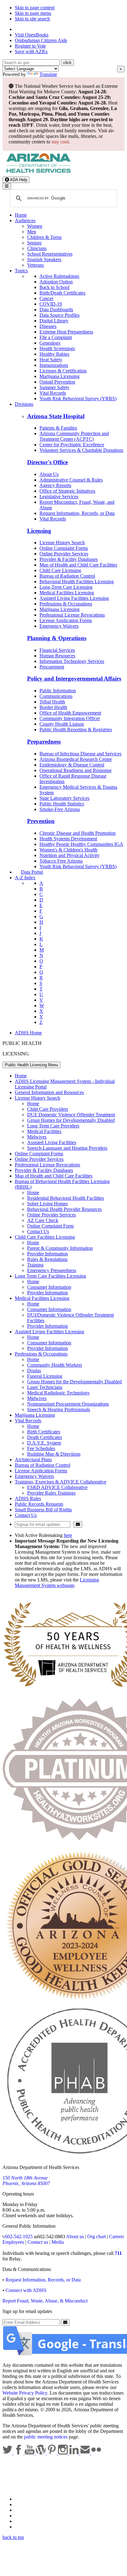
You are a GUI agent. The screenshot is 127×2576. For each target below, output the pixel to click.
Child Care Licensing (60, 570)
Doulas (34, 1371)
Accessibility (27, 2510)
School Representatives (50, 254)
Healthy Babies (54, 354)
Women (35, 226)
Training (35, 1265)
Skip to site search (32, 19)
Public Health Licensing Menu (31, 1065)
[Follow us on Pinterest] (52, 2453)
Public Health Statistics (62, 804)
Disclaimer (25, 2516)
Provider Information (47, 1254)
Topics (21, 271)
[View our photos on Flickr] (96, 2453)
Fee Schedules (41, 1448)
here (68, 1535)
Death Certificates (45, 1437)
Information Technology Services (72, 661)
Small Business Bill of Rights (43, 1510)
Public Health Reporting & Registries (76, 730)
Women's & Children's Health (68, 850)
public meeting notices (46, 2437)
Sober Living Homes (47, 1204)
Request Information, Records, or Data (77, 513)
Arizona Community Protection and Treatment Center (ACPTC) (74, 436)
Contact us (38, 2242)
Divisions (24, 404)
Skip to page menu (33, 13)
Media (58, 2242)
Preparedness (44, 742)
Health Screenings (57, 348)
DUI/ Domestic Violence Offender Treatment (71, 1115)
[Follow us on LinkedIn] (75, 2453)
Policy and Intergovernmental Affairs (74, 679)
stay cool (60, 142)
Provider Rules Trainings (51, 1493)
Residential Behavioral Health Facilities (66, 1198)
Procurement (52, 667)
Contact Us (38, 1231)
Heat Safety (51, 360)
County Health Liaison (62, 724)
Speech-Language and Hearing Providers (67, 1148)
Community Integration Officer (70, 718)
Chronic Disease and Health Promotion (78, 833)
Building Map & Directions (54, 1454)
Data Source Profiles (59, 315)
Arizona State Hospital (56, 416)
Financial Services (57, 650)
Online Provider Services (64, 554)
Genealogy (50, 343)
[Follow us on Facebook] (19, 2453)
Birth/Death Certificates (62, 293)
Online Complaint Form (50, 1226)
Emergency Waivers (59, 626)
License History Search (62, 543)
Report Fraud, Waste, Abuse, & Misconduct (45, 2301)
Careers (117, 2236)
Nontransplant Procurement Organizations (68, 1404)
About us (75, 2236)
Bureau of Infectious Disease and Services (80, 754)
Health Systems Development (68, 839)
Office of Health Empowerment (70, 713)
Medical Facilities (44, 1131)
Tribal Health (52, 702)
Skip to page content (35, 8)
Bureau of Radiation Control (67, 576)
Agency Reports (55, 485)
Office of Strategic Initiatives (67, 491)
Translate (48, 74)
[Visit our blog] (41, 2453)
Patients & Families (58, 428)
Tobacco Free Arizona (61, 861)
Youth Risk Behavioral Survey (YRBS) (78, 399)
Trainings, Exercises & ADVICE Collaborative (61, 1482)
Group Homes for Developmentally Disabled (71, 1120)
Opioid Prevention (57, 382)
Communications (56, 696)
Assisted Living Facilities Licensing (74, 598)
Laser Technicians (45, 1387)
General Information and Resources (49, 1092)
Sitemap (23, 2527)
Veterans (35, 265)
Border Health (53, 707)
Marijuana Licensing (59, 376)
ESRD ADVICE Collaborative (57, 1487)
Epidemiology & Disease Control (72, 765)
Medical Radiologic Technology (58, 1393)
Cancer (46, 298)
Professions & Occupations (66, 604)
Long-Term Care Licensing (66, 587)
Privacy (22, 2504)
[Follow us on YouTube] (30, 2453)
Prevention (41, 821)
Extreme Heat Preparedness (66, 332)
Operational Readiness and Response (76, 770)
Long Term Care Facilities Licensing (50, 1276)
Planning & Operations (57, 638)
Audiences (25, 221)
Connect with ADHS (26, 2290)
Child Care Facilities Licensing (45, 1237)
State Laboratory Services (64, 798)
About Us (49, 474)
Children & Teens (44, 237)
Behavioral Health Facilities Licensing (77, 581)
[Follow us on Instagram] (63, 2453)
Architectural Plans (33, 1460)
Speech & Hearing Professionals (59, 1409)
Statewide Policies (33, 2499)
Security (23, 2521)
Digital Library (54, 321)
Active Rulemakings (59, 276)
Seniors (34, 243)
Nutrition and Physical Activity (70, 855)
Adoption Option (56, 282)
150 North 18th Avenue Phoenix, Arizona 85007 (26, 2181)
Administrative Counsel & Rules (71, 480)
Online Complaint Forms (64, 548)
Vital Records (53, 393)
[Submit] (78, 1524)
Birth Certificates (44, 1432)
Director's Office (47, 462)
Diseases (48, 326)
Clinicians (37, 248)
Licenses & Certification (63, 371)
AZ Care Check (43, 1220)
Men (32, 232)
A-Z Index (25, 878)
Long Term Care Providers (53, 1126)
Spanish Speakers (44, 259)
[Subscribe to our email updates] (86, 2453)
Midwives (37, 1137)
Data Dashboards (56, 310)
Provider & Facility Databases (69, 559)
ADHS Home (28, 1033)
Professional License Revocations (72, 615)
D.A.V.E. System (44, 1443)
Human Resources (57, 656)
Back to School (54, 287)
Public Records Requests (39, 1504)
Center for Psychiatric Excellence (72, 445)
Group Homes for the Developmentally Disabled (74, 1382)
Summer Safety (54, 387)
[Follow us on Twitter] (8, 2453)
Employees (13, 2242)
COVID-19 (51, 304)
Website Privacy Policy (25, 2393)
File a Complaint (56, 337)
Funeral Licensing (45, 1376)
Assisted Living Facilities (52, 1142)
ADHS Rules (28, 1498)
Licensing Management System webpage (57, 1583)
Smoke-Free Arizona (60, 809)
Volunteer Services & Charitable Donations (81, 450)
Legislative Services (59, 497)
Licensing (39, 531)
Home (21, 215)
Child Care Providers (48, 1109)
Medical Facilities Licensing (67, 593)
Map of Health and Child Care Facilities (78, 565)
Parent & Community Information (60, 1248)
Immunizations (54, 365)
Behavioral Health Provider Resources (64, 1209)
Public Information (58, 691)
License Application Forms (66, 620)
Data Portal (32, 872)
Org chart (96, 2236)
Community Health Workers (55, 1365)
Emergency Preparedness (52, 1270)
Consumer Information (49, 1287)
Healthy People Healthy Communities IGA (81, 844)
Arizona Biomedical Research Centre (76, 759)
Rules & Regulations (47, 1259)
